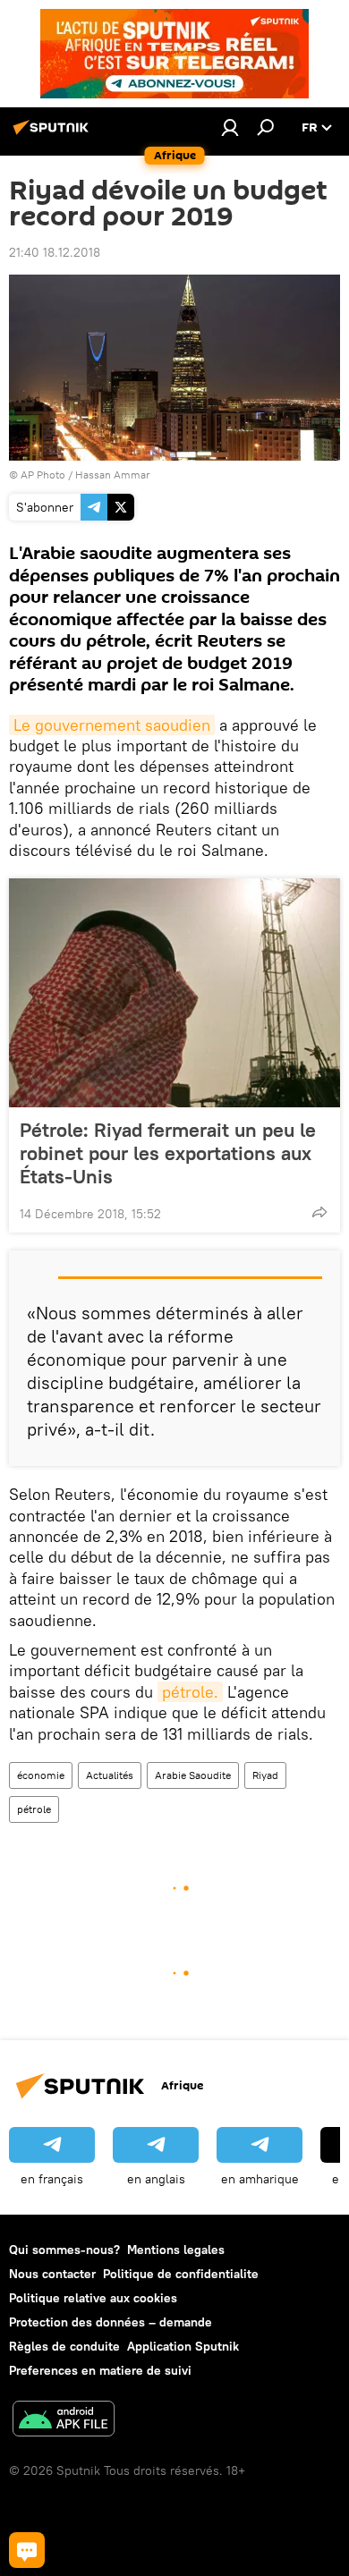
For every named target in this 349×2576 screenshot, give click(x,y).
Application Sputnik (183, 2346)
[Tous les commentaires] (27, 2550)
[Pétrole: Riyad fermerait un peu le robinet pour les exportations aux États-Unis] (174, 993)
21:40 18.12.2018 (55, 252)
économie (41, 1775)
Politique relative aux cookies (93, 2298)
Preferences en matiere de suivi (100, 2370)
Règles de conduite (64, 2346)
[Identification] (230, 127)
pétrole (34, 1809)
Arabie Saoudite (193, 1775)
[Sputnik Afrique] (54, 134)
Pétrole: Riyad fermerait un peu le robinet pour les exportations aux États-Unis (168, 1153)
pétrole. (190, 1692)
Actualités (110, 1775)
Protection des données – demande (111, 2322)
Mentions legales (176, 2250)
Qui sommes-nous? (64, 2250)
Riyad (265, 1775)
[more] (319, 1212)
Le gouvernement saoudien (112, 725)
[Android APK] (64, 2421)
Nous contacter (52, 2274)
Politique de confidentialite (181, 2274)
